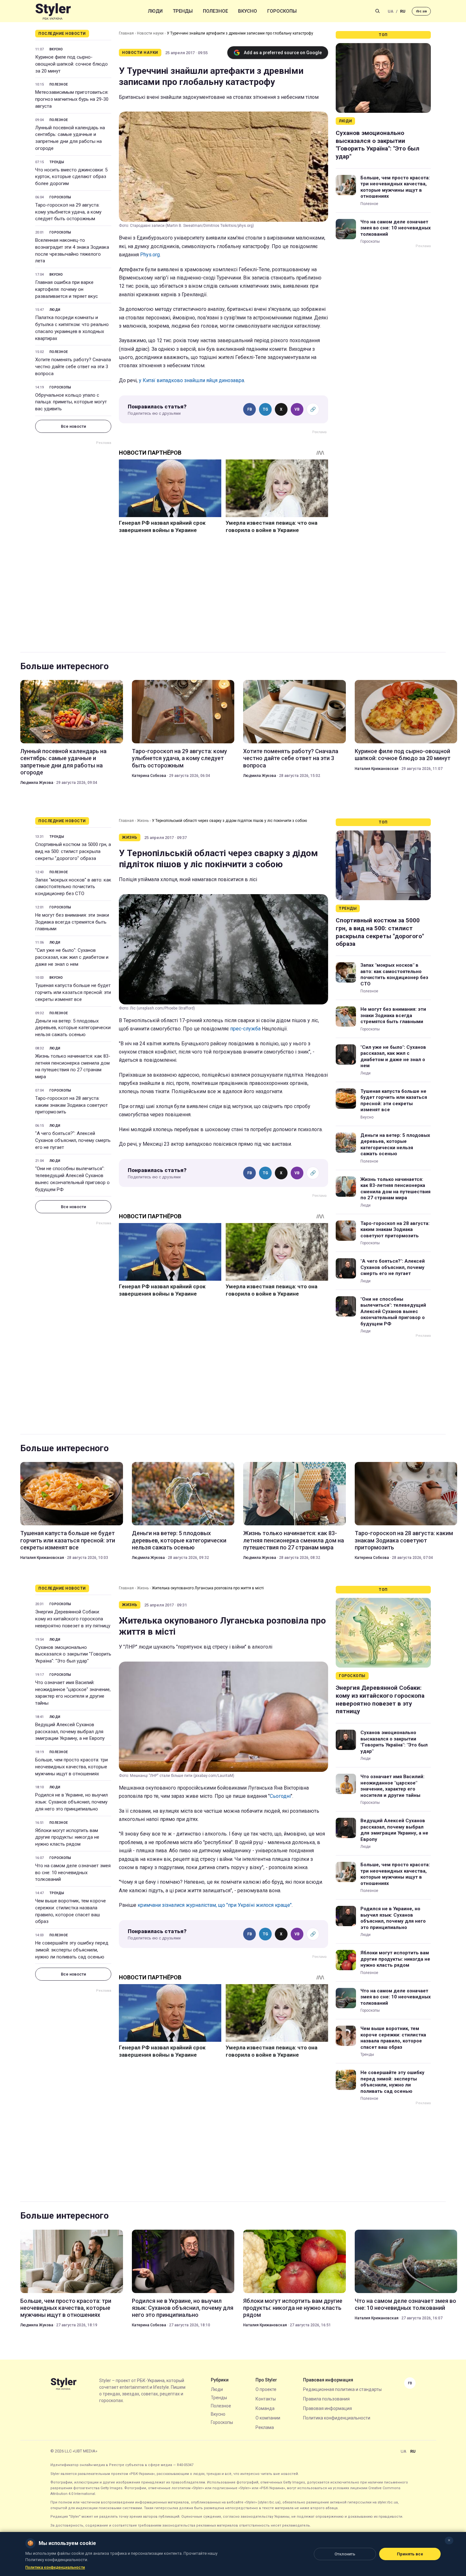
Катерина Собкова (149, 776)
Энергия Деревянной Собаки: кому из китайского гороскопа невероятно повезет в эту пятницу (73, 1619)
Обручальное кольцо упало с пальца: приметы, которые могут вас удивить (71, 402)
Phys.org (150, 255)
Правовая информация (327, 2408)
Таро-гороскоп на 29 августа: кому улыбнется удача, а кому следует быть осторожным (68, 212)
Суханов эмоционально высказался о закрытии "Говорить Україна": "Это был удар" (378, 145)
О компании (268, 2418)
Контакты (266, 2399)
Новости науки (150, 33)
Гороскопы (282, 11)
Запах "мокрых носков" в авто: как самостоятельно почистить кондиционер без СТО (73, 887)
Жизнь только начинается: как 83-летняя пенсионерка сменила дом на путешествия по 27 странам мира (73, 1066)
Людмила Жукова (37, 783)
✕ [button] (449, 2540)
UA (391, 11)
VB (297, 409)
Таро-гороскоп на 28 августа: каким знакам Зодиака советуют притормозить (71, 1105)
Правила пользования (326, 2399)
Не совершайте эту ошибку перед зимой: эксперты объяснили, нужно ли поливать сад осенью (72, 1950)
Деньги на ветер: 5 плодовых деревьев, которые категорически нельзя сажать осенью (73, 1028)
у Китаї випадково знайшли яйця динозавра (191, 380)
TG (265, 409)
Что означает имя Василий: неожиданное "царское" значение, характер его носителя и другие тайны (73, 1693)
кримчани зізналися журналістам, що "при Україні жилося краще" (215, 1905)
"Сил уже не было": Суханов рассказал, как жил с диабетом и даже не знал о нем (72, 957)
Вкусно (248, 11)
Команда (265, 2408)
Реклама (265, 2427)
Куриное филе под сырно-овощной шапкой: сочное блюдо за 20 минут (71, 64)
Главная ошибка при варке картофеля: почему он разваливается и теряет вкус (67, 289)
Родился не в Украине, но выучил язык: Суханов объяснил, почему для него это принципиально (71, 1802)
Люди (155, 11)
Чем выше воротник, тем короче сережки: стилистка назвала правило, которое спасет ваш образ (71, 1911)
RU (403, 11)
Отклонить (345, 2554)
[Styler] (53, 11)
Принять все (410, 2554)
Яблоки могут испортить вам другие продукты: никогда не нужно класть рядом (67, 1837)
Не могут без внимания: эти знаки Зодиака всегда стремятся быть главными (72, 922)
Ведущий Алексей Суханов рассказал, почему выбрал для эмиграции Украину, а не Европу (70, 1732)
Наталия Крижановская (377, 769)
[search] (378, 11)
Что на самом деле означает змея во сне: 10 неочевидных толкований (396, 228)
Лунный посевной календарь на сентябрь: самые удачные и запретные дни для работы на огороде (70, 138)
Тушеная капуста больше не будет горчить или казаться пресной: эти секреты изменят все (73, 992)
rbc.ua (421, 11)
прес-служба (245, 1029)
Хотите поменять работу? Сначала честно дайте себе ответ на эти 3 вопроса (73, 367)
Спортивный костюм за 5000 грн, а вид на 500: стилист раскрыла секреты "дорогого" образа (73, 851)
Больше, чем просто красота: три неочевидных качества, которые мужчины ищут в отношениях (395, 187)
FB (250, 409)
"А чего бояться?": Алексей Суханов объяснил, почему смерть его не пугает (73, 1140)
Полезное (215, 11)
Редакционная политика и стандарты (342, 2389)
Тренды (183, 11)
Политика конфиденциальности (337, 2418)
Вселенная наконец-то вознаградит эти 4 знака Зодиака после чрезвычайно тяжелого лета (72, 250)
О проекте (266, 2389)
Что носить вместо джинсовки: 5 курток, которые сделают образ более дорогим (71, 177)
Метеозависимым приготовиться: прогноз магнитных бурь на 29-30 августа (72, 99)
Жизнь (143, 821)
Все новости (73, 426)
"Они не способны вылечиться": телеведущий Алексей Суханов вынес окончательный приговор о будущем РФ (72, 1179)
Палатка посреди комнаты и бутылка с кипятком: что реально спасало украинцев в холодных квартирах (72, 328)
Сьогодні (280, 1796)
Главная (126, 33)
